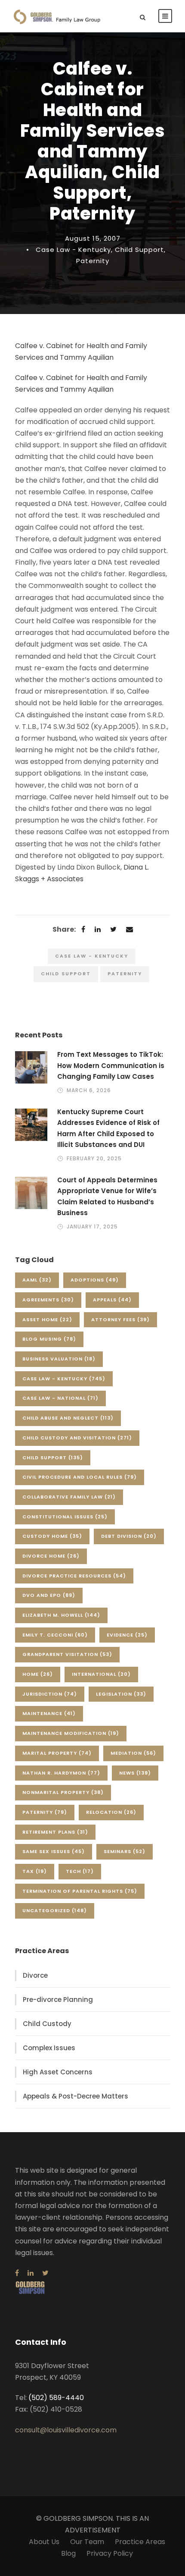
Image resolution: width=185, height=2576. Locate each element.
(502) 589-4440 (56, 2398)
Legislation (121, 1694)
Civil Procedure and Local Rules (80, 1477)
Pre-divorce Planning (58, 2000)
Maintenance (49, 1713)
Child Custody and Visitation (77, 1438)
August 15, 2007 (93, 238)
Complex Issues (49, 2048)
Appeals (112, 1300)
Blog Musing (49, 1339)
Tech (80, 1871)
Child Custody (47, 2024)
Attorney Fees (120, 1319)
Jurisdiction (50, 1694)
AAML (37, 1280)
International (101, 1674)
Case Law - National (60, 1398)
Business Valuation (59, 1359)
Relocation (111, 1812)
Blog (68, 2553)
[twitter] (45, 2273)
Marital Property (57, 1753)
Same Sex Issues (54, 1851)
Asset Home (47, 1319)
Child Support (139, 250)
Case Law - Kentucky (73, 250)
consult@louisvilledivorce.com (66, 2430)
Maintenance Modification (71, 1733)
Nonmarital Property (63, 1792)
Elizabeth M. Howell (61, 1615)
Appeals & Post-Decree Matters (76, 2096)
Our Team (87, 2542)
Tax (35, 1871)
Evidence (127, 1635)
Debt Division (129, 1536)
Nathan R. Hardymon (61, 1773)
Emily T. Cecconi (55, 1635)
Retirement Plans (55, 1832)
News (135, 1773)
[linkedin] (31, 2273)
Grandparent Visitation (67, 1654)
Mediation (133, 1753)
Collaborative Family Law (69, 1497)
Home (38, 1674)
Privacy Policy (110, 2553)
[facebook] (17, 2273)
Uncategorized (55, 1910)
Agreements (48, 1300)
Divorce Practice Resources (74, 1576)
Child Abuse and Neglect (68, 1418)
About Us (44, 2542)
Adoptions (95, 1280)
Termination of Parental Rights (80, 1891)
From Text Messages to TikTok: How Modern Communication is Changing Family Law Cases (111, 1065)
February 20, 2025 (94, 1158)
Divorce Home (51, 1556)
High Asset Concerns (58, 2072)
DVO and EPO (49, 1595)
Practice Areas (140, 2542)
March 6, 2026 (89, 1090)
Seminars (125, 1851)
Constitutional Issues (65, 1517)
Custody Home (52, 1536)
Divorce (35, 1975)
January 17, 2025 (92, 1227)
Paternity (93, 261)
